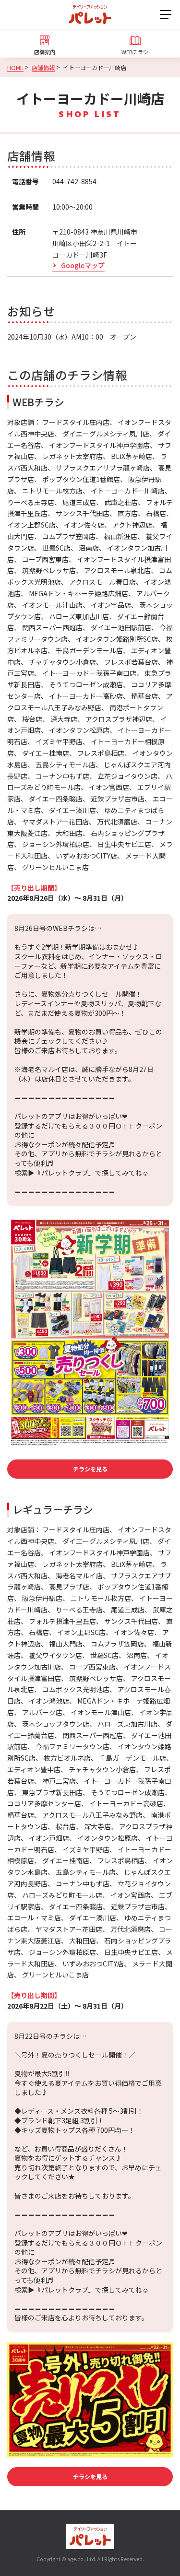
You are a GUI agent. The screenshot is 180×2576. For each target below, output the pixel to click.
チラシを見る (90, 1469)
